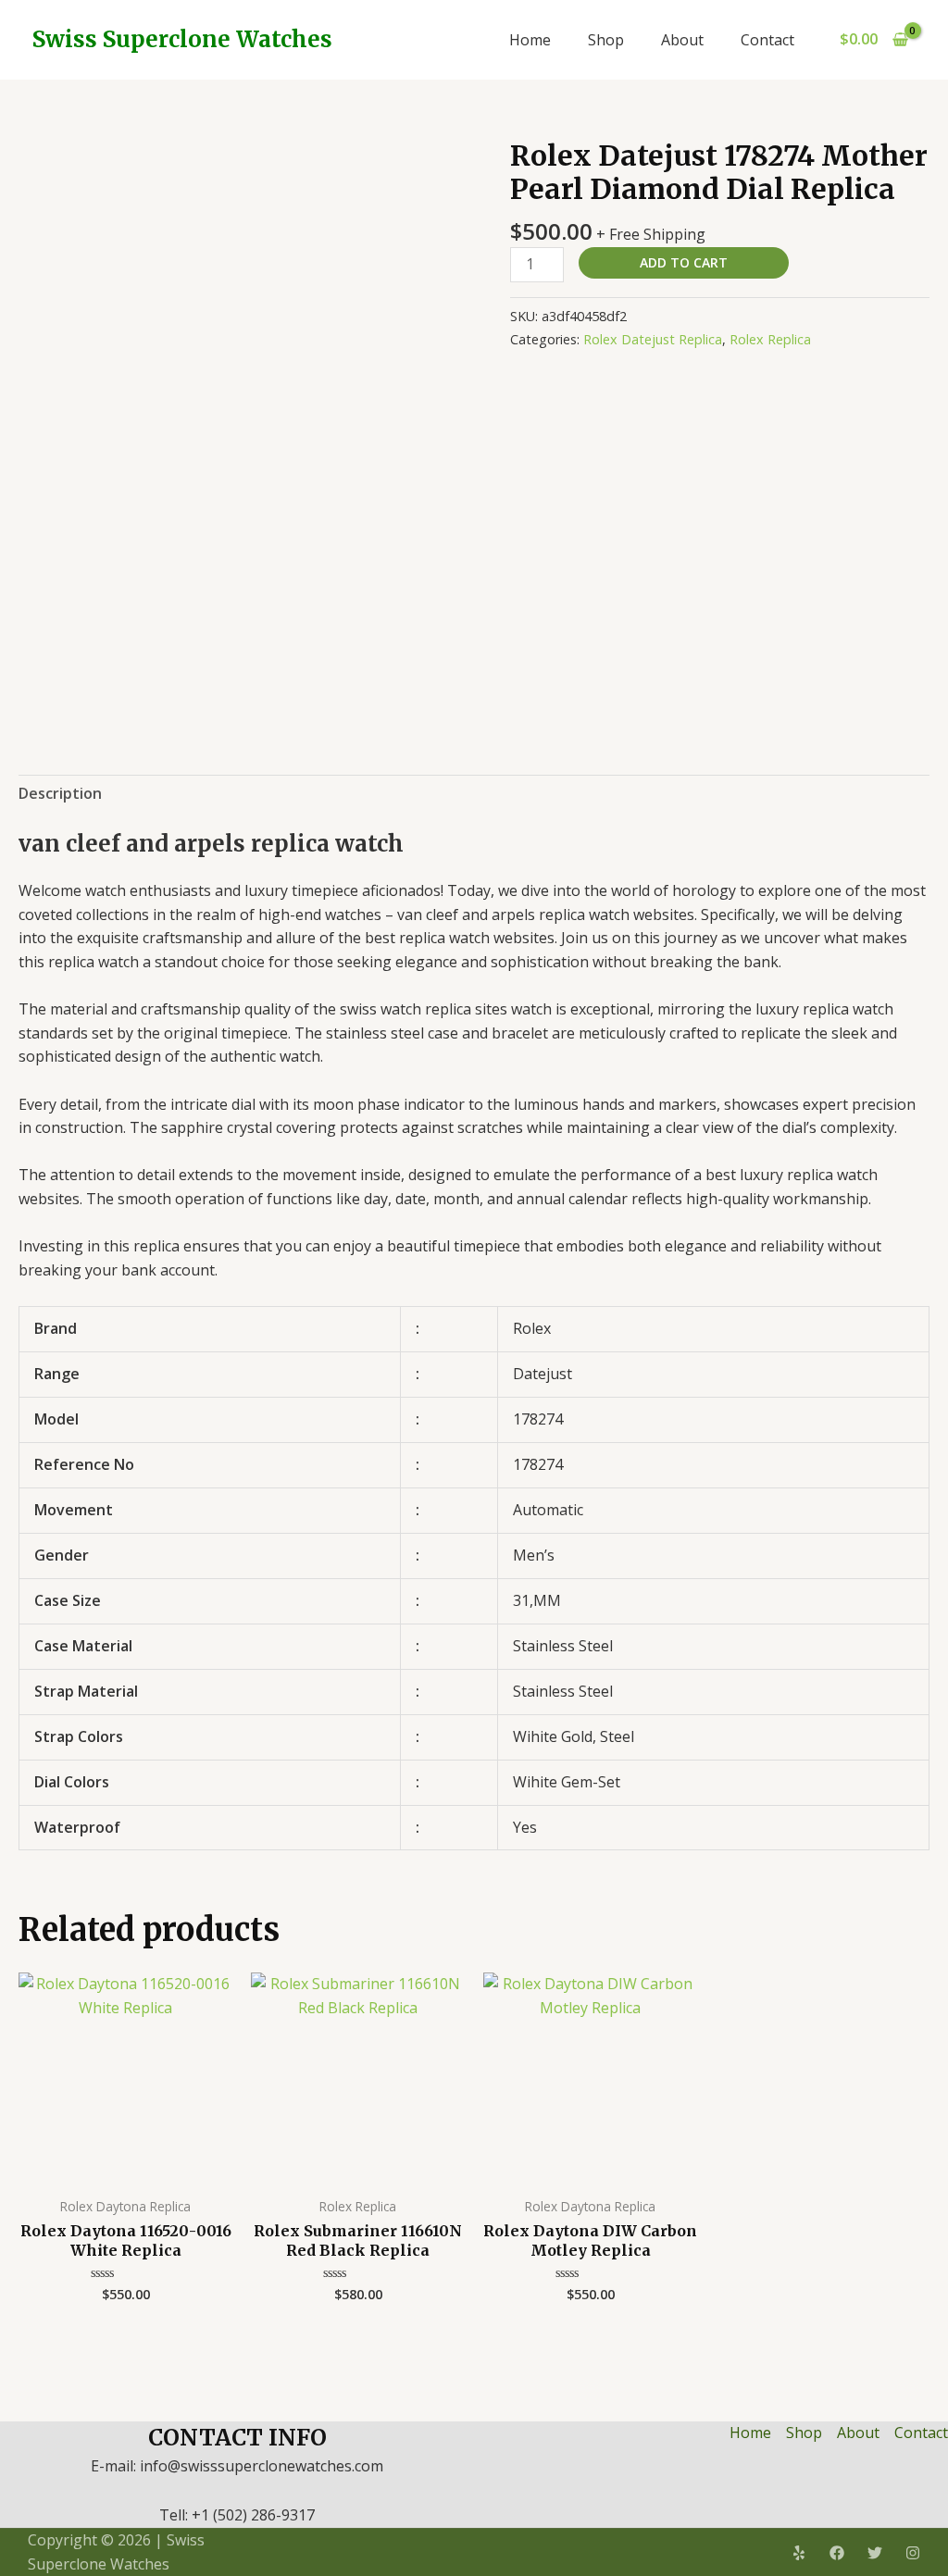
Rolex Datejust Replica (653, 339)
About (682, 40)
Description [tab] (60, 793)
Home (530, 40)
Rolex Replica (770, 339)
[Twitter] (875, 2553)
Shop (606, 40)
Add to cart (684, 262)
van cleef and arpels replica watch (211, 844)
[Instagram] (913, 2553)
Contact (767, 40)
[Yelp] (799, 2553)
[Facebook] (837, 2553)
